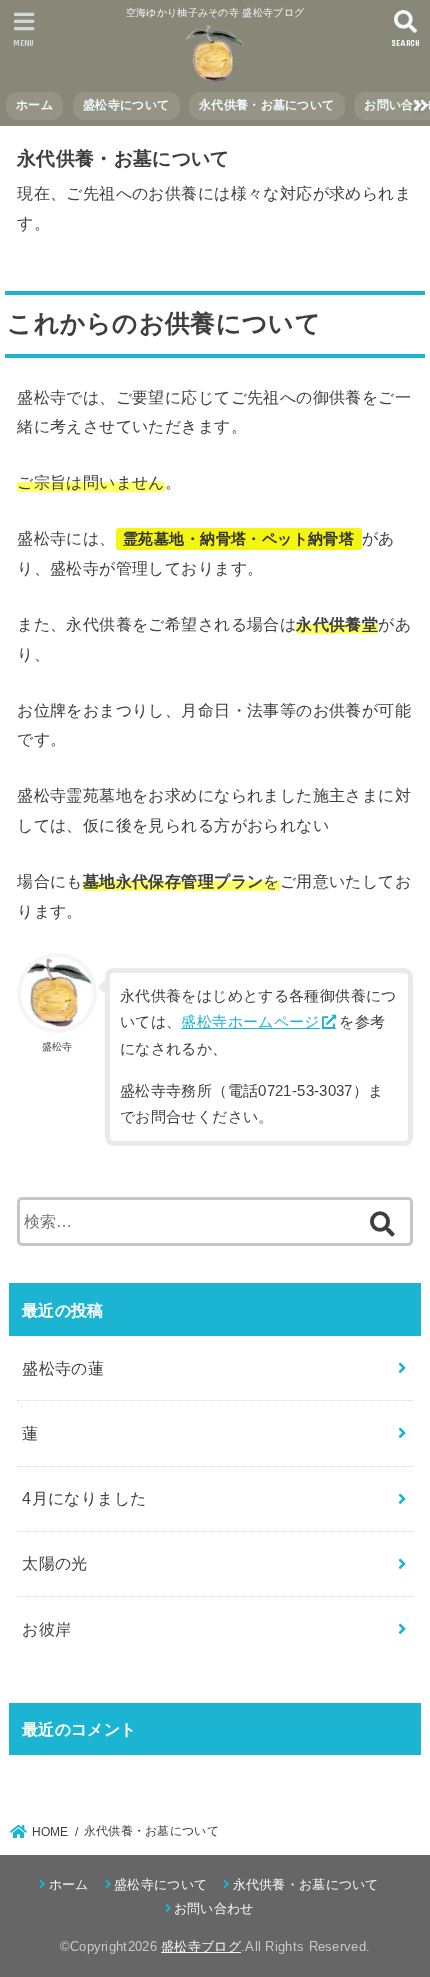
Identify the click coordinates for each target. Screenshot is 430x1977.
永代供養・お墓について (266, 105)
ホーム (34, 105)
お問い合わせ (214, 1908)
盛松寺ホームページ (250, 1022)
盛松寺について (126, 105)
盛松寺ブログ (201, 1946)
